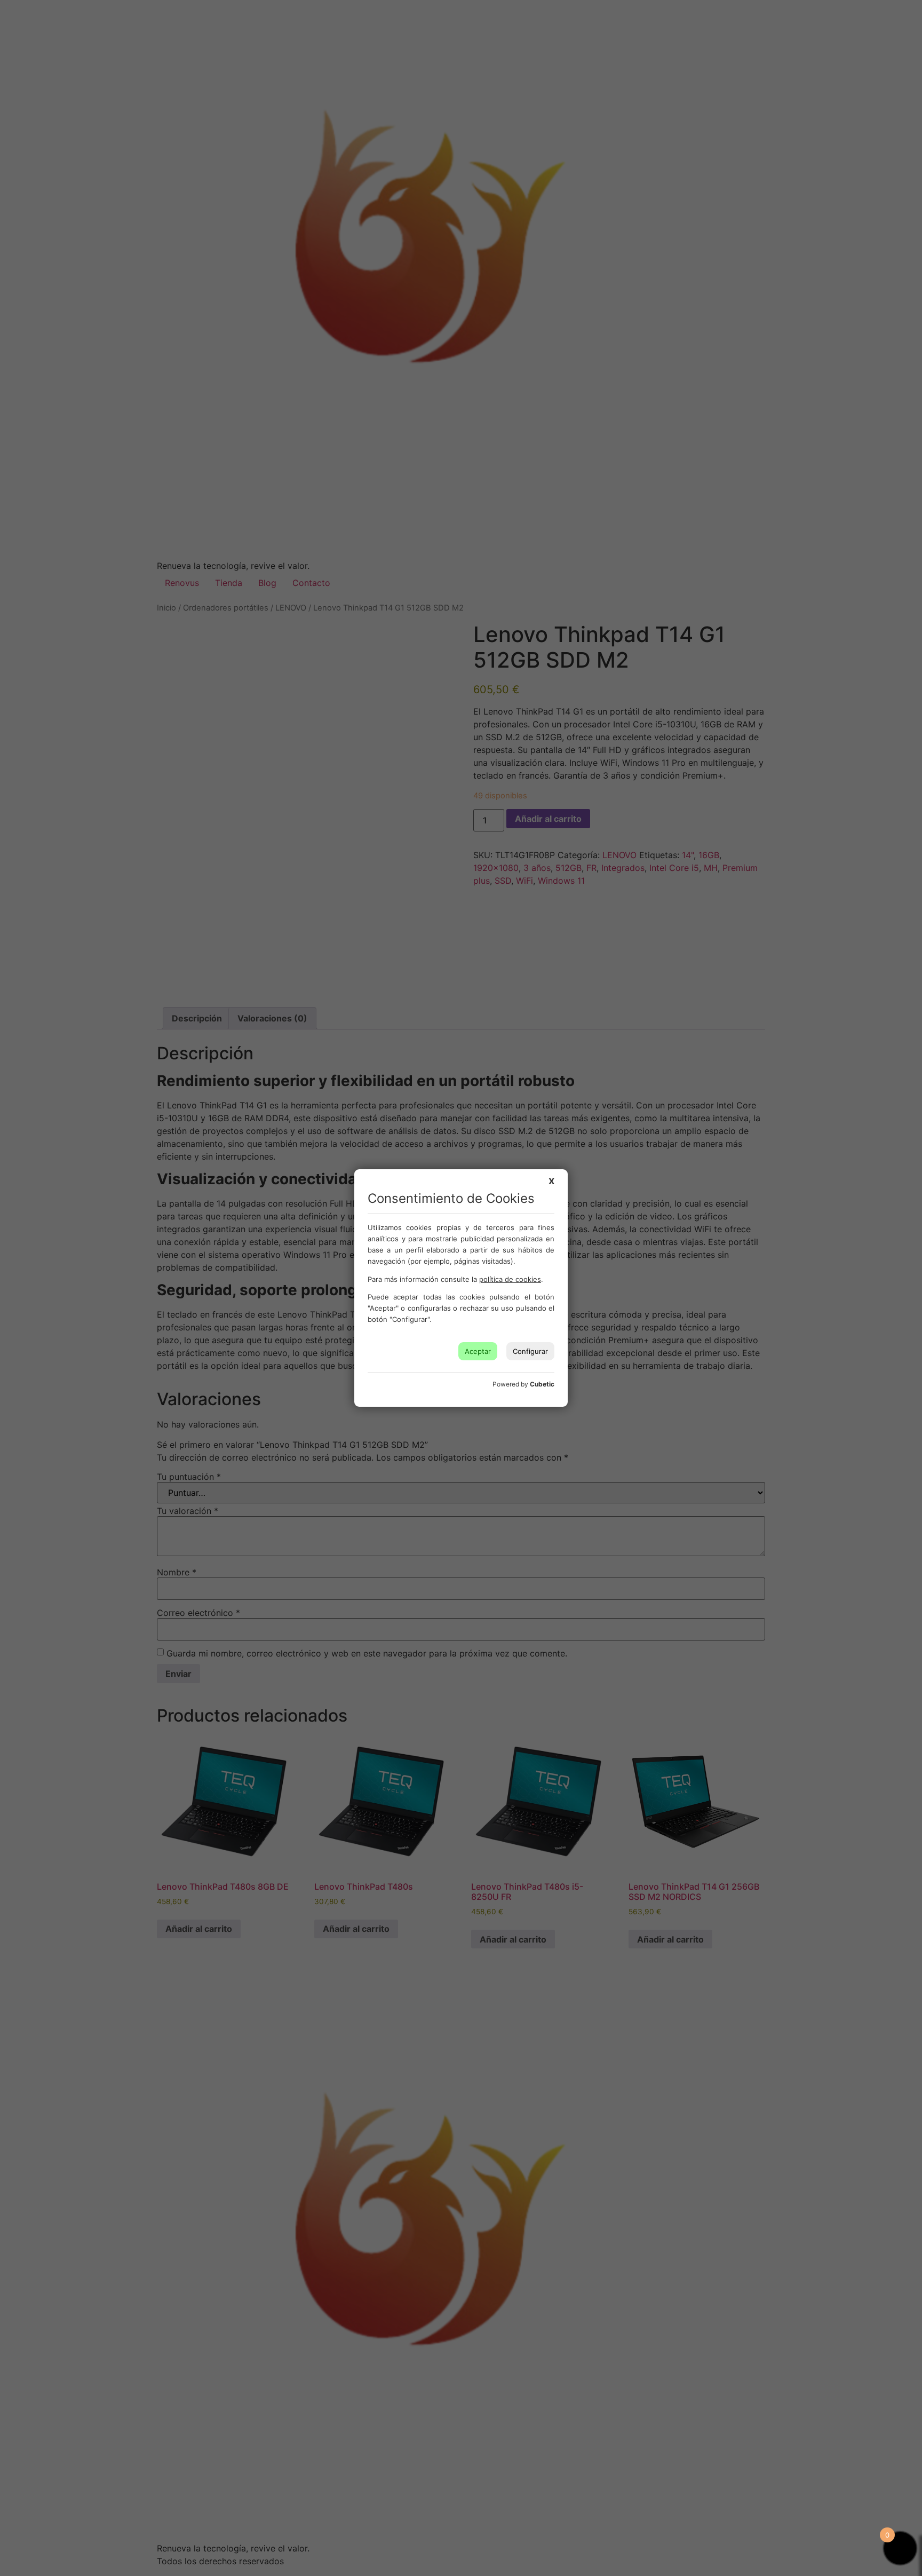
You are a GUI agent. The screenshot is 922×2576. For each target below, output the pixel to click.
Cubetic (542, 1384)
